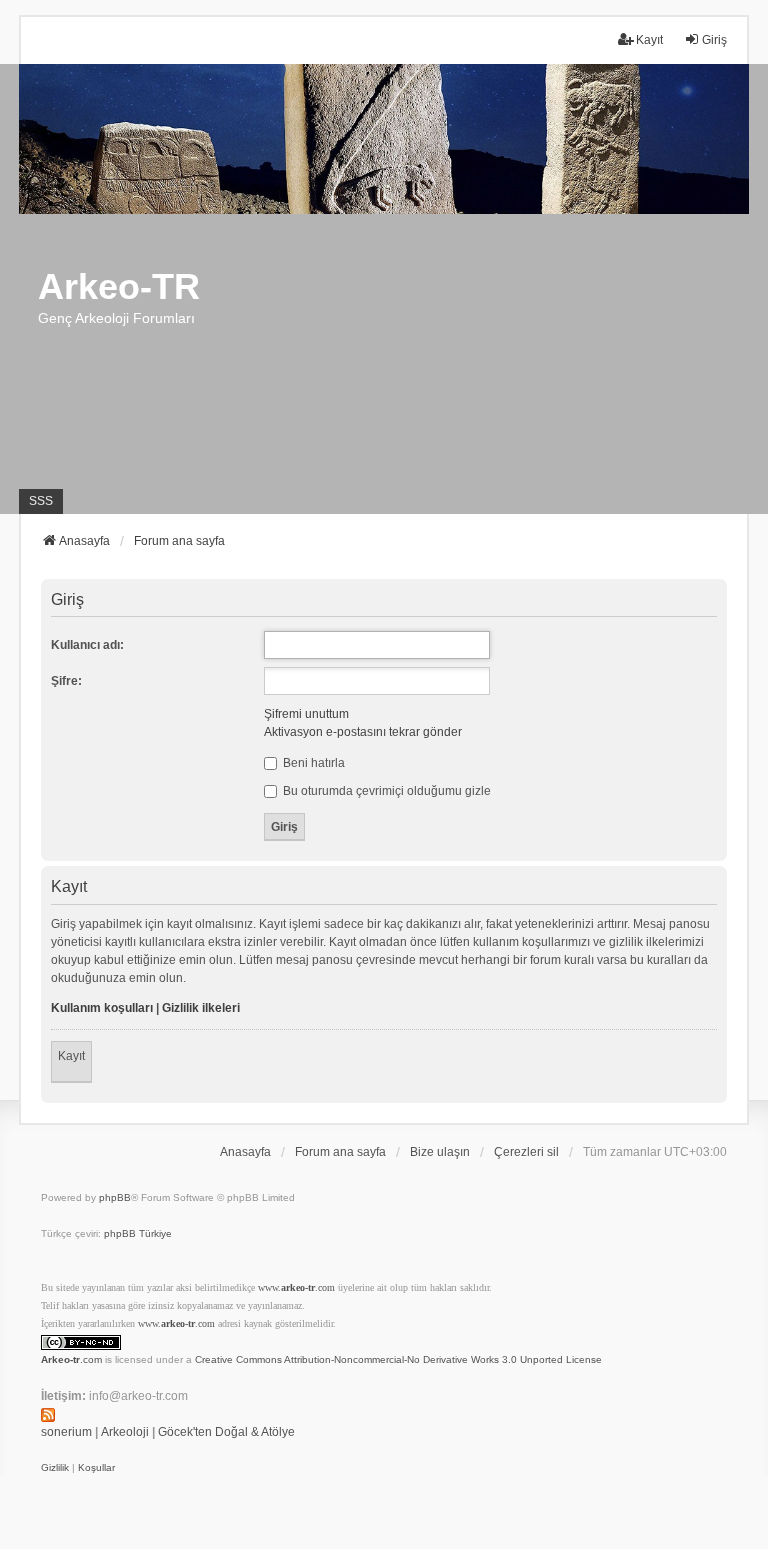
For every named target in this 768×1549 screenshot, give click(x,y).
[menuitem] (55, 1468)
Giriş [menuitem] (714, 40)
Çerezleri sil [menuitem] (526, 1152)
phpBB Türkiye (138, 1233)
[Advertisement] (384, 364)
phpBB (115, 1197)
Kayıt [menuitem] (649, 40)
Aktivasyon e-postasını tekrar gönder (363, 732)
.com (71, 1359)
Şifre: (66, 681)
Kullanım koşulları (102, 1008)
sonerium (66, 1432)
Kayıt (71, 1056)
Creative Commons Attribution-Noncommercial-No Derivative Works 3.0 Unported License (398, 1359)
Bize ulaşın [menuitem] (440, 1152)
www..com (296, 1287)
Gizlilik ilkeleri (201, 1008)
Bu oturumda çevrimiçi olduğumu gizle (385, 791)
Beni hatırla (312, 763)
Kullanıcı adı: (87, 645)
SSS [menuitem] (41, 501)
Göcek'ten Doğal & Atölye (226, 1432)
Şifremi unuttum (306, 714)
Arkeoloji (125, 1432)
